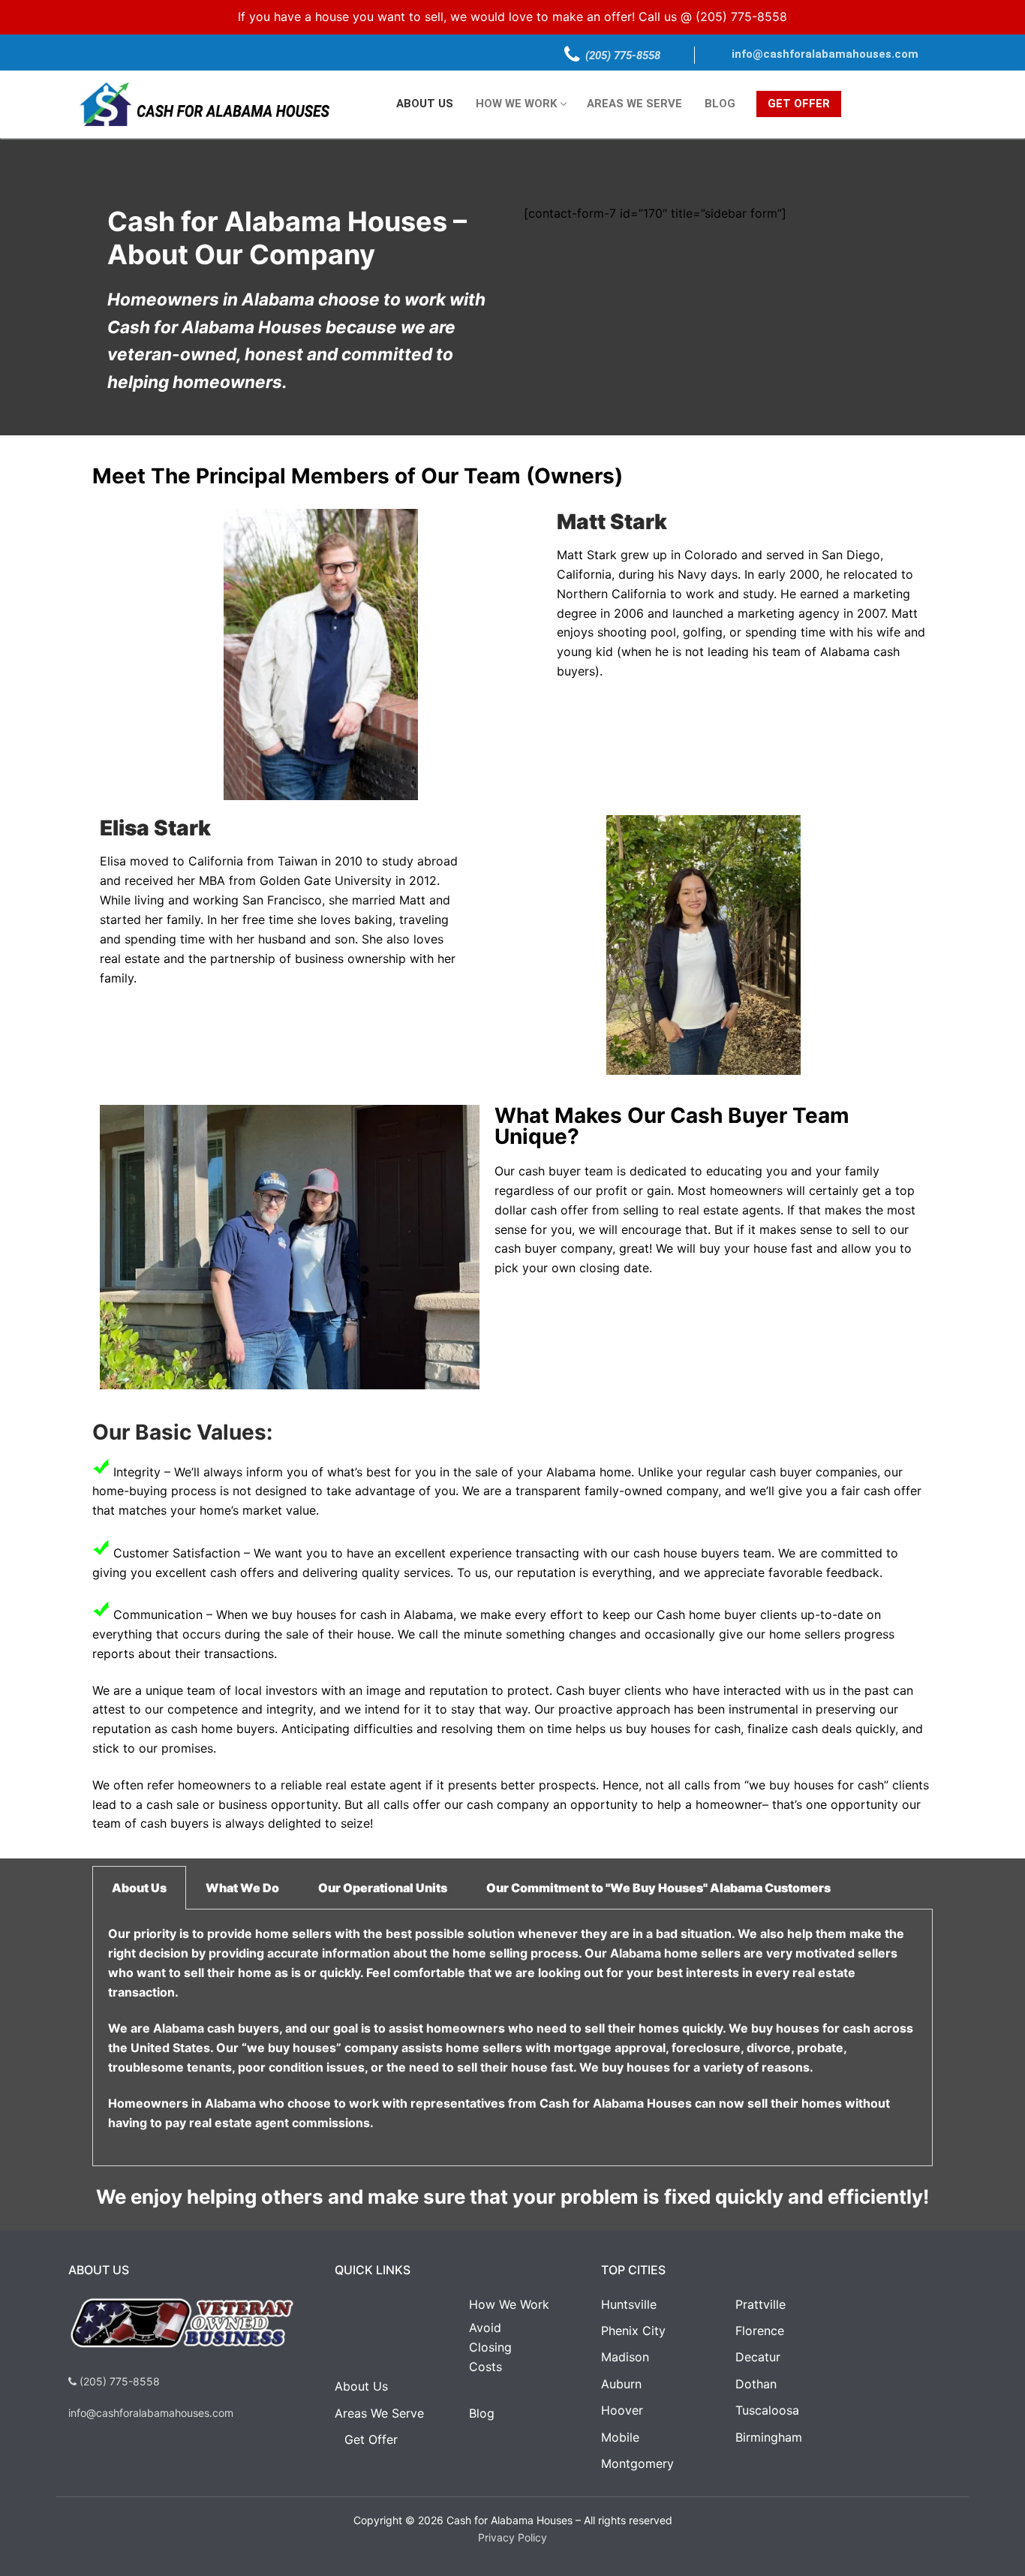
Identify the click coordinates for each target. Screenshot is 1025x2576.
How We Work (509, 2304)
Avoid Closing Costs (490, 2347)
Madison (625, 2357)
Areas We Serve (379, 2413)
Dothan (756, 2384)
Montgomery (637, 2463)
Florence (760, 2331)
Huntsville (629, 2304)
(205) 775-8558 (741, 17)
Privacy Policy (512, 2537)
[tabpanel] (512, 2038)
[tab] (139, 1888)
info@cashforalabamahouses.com (825, 54)
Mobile (620, 2437)
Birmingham (769, 2437)
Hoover (622, 2410)
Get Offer (371, 2439)
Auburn (621, 2384)
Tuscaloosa (767, 2410)
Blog (482, 2413)
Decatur (758, 2357)
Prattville (760, 2304)
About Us (361, 2386)
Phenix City (633, 2331)
